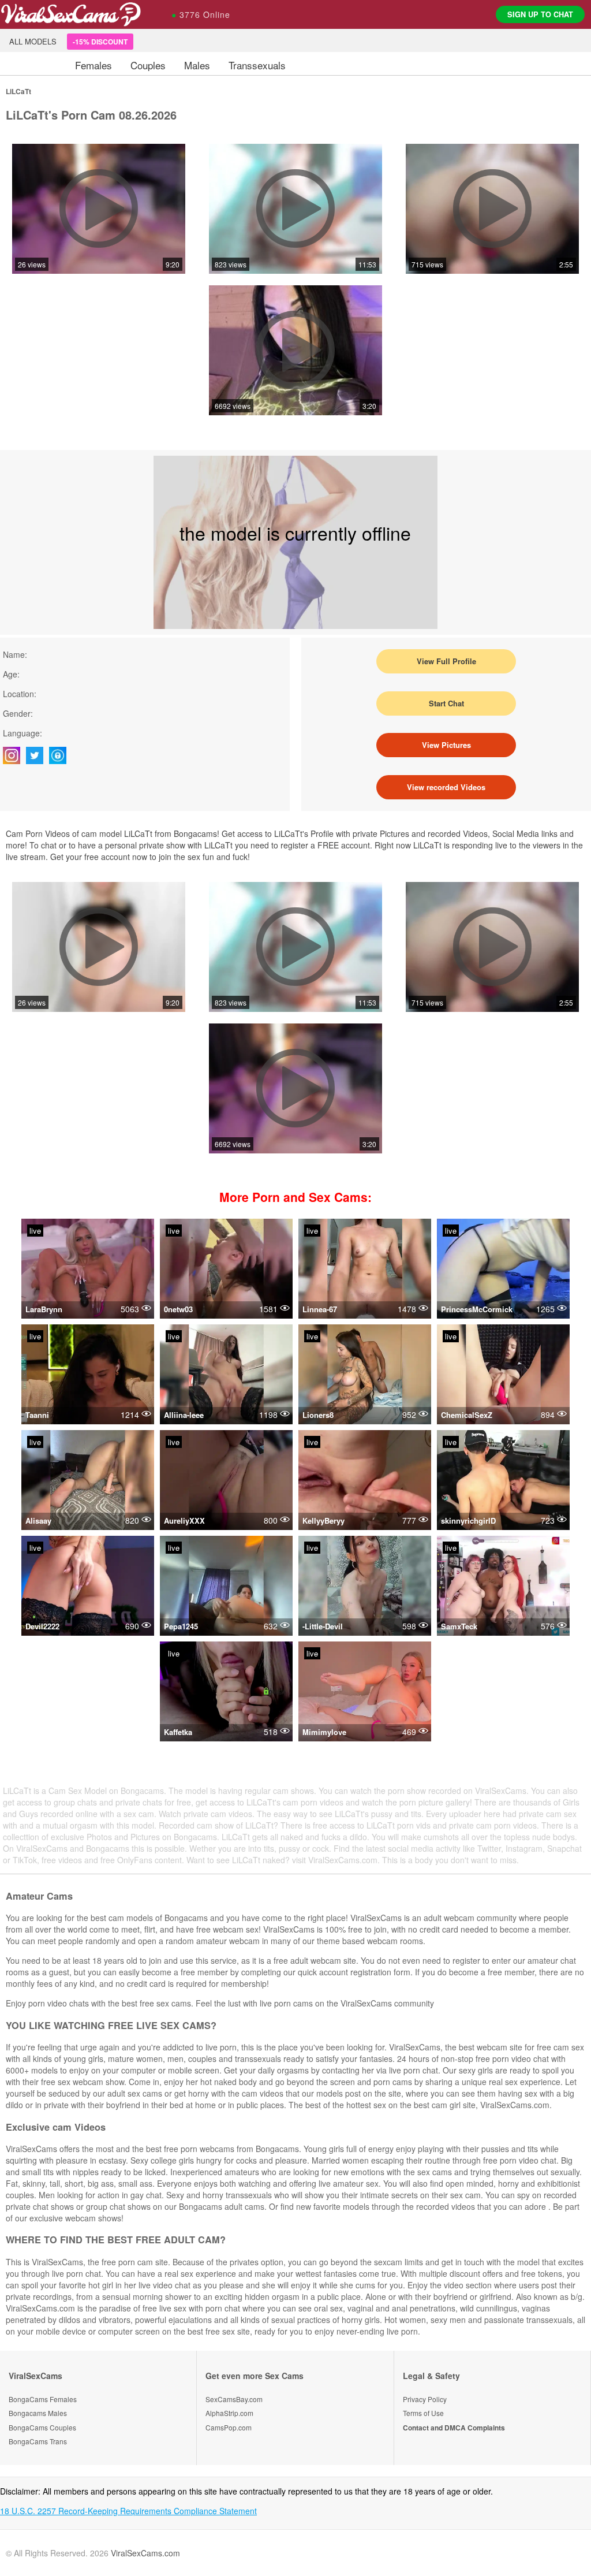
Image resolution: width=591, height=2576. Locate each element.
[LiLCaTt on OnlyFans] (61, 755)
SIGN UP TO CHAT (540, 14)
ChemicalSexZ (467, 1415)
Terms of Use (423, 2413)
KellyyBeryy (323, 1520)
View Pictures (446, 745)
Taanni (37, 1415)
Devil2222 (42, 1626)
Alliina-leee (184, 1415)
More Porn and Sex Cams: (295, 1197)
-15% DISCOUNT (100, 42)
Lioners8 (318, 1415)
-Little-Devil (323, 1626)
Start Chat (446, 703)
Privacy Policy (425, 2399)
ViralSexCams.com (145, 2553)
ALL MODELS (33, 41)
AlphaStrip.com (229, 2413)
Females (93, 65)
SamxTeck (459, 1626)
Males (197, 65)
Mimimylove (324, 1732)
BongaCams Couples (42, 2427)
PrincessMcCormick (477, 1309)
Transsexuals (257, 65)
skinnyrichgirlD (468, 1520)
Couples (148, 65)
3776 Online (201, 14)
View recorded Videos (446, 787)
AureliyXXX (184, 1520)
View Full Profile (446, 661)
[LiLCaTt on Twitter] (38, 755)
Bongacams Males (38, 2413)
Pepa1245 (181, 1626)
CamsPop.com (229, 2427)
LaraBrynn (44, 1309)
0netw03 (178, 1309)
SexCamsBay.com (234, 2399)
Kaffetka (178, 1732)
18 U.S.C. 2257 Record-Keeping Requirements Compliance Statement (128, 2511)
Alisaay (38, 1520)
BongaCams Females (43, 2399)
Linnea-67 (320, 1309)
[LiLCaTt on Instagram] (14, 755)
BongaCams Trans (38, 2441)
